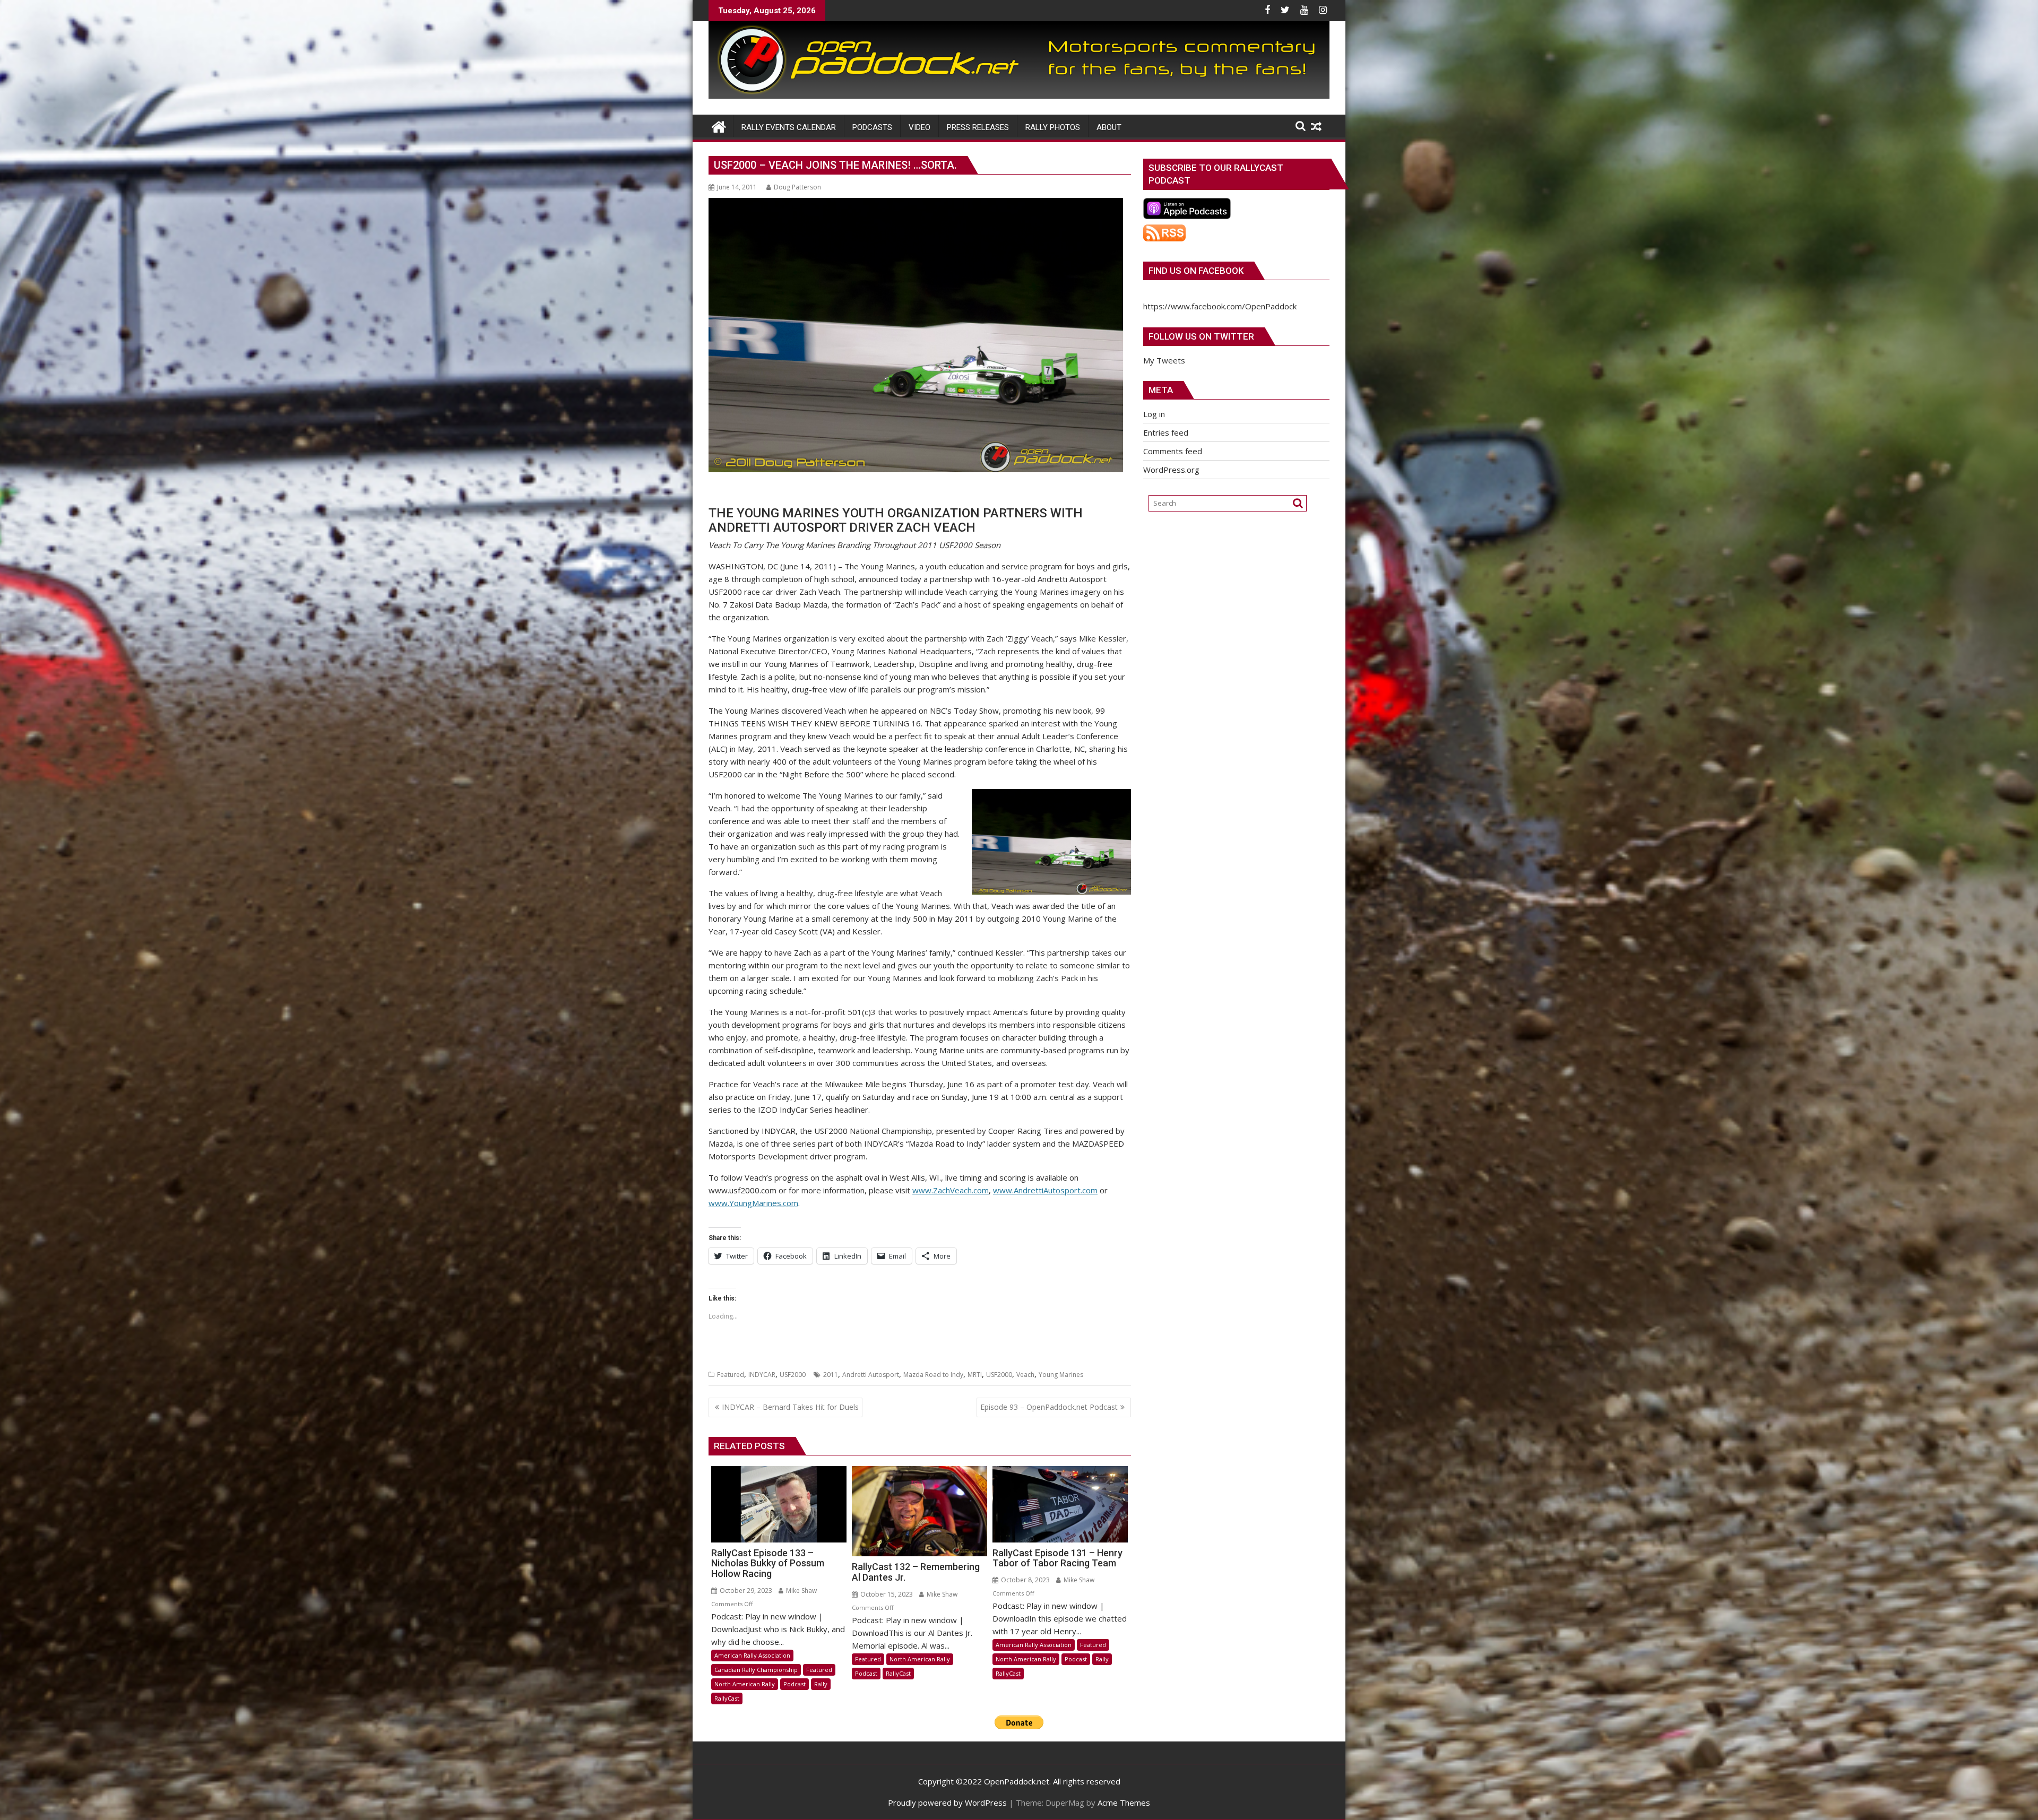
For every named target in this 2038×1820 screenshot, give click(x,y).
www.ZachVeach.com (951, 1190)
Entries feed (1166, 432)
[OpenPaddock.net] (1019, 96)
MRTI (975, 1375)
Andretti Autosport (871, 1375)
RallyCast (727, 1698)
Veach (1025, 1375)
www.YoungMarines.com (753, 1203)
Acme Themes (1124, 1802)
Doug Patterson (797, 187)
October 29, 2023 (745, 1591)
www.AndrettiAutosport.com (1045, 1190)
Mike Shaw (801, 1591)
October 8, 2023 (1025, 1580)
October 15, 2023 (886, 1594)
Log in (1154, 414)
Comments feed (1173, 451)
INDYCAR (762, 1375)
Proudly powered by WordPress (947, 1802)
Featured (731, 1375)
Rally (821, 1684)
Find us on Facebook (1196, 271)
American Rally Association (752, 1655)
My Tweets (1164, 360)
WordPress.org (1171, 470)
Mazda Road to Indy (933, 1375)
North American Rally (745, 1684)
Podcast (795, 1684)
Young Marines (1061, 1375)
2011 (831, 1375)
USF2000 (793, 1375)
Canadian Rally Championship (756, 1670)
